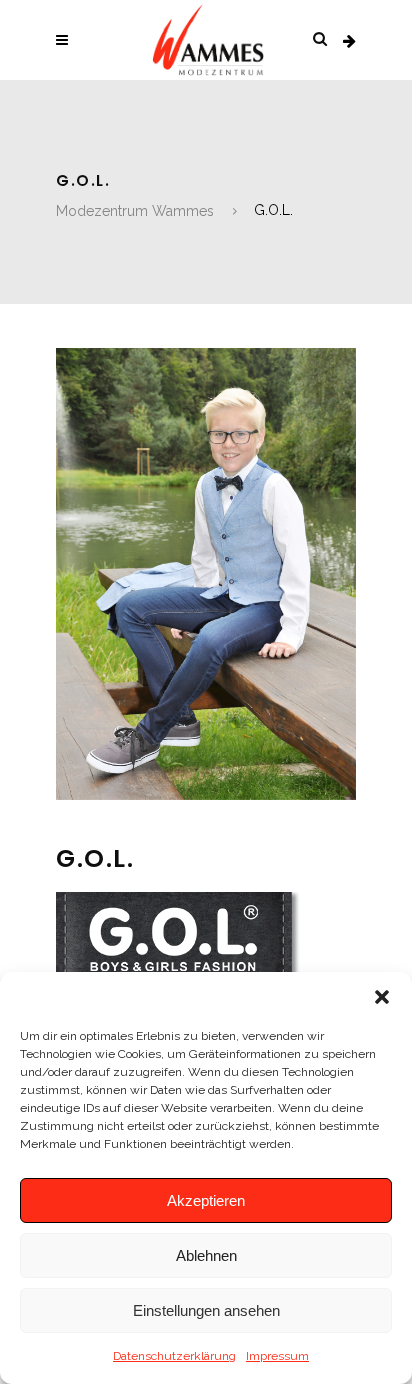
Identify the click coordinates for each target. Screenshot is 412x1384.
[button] (382, 997)
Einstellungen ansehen (206, 1310)
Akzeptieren (206, 1200)
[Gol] (206, 795)
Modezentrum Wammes (135, 211)
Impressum (277, 1356)
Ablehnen (206, 1255)
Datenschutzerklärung (174, 1356)
